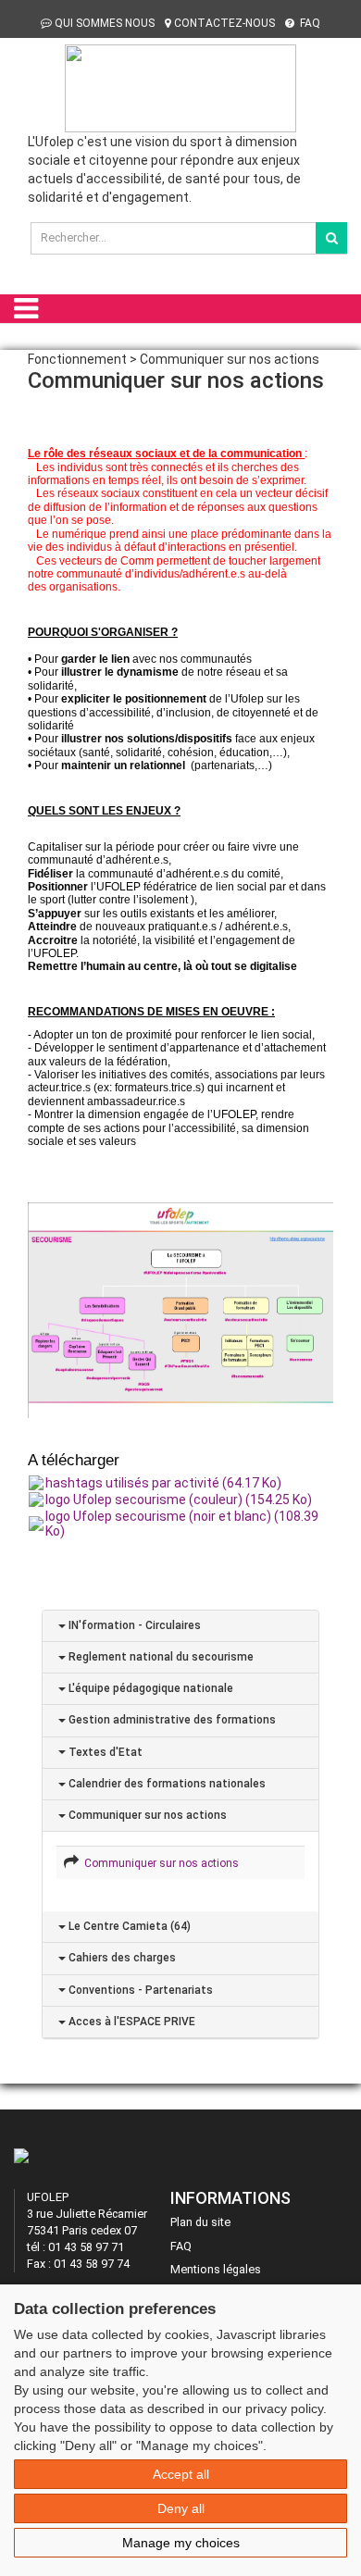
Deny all (181, 2508)
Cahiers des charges (121, 1958)
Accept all (181, 2474)
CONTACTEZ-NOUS (224, 23)
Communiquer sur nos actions (146, 1815)
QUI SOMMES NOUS (105, 23)
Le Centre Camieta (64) (128, 1926)
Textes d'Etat (104, 1752)
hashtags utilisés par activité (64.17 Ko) (163, 1483)
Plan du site (200, 2222)
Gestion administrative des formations (171, 1720)
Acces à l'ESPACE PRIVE (131, 2022)
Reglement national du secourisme (160, 1657)
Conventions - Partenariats (139, 1990)
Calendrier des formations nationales (166, 1784)
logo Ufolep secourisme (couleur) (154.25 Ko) (179, 1500)
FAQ (309, 23)
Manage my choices (181, 2543)
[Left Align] (331, 238)
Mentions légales (216, 2269)
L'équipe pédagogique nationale (149, 1688)
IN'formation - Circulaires (133, 1625)
